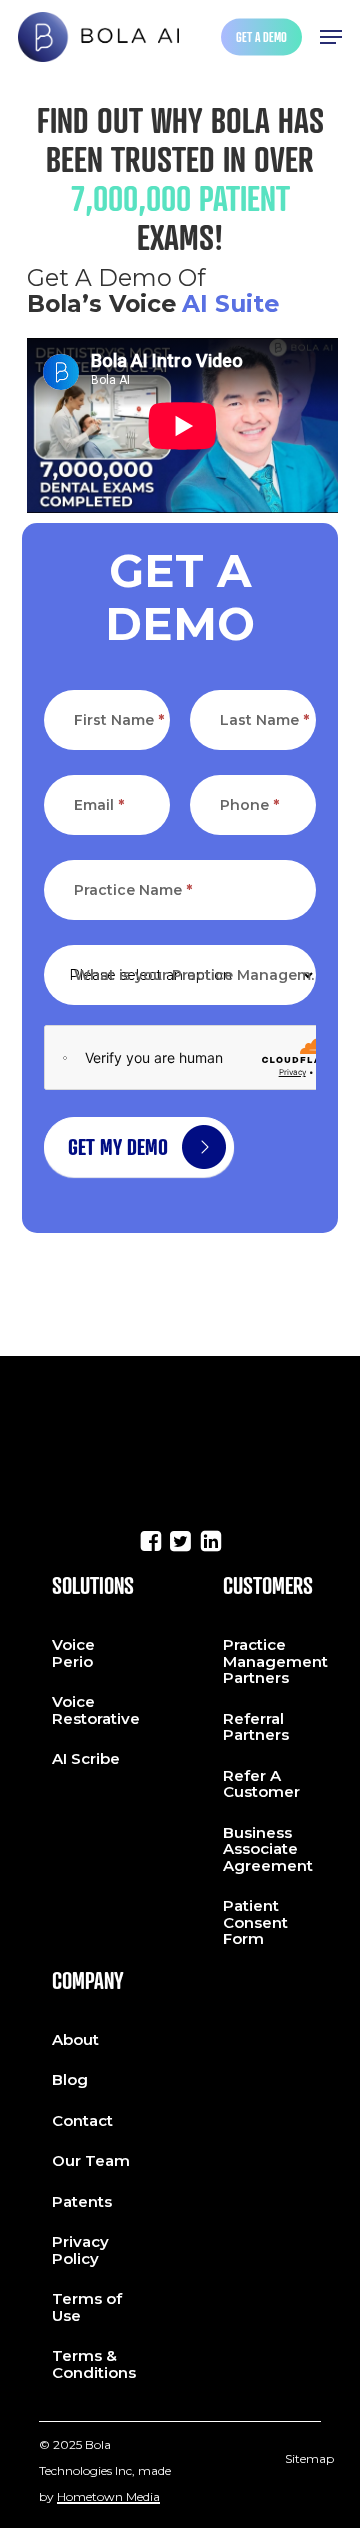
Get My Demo (118, 1147)
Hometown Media (108, 2496)
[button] (331, 37)
